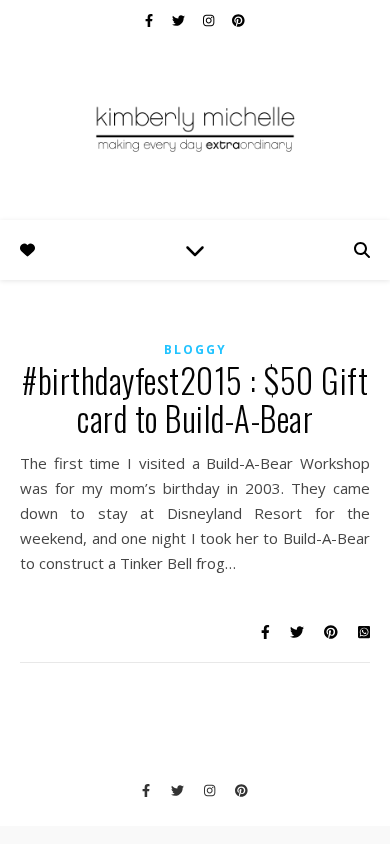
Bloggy (195, 349)
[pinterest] (238, 20)
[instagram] (210, 20)
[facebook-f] (150, 20)
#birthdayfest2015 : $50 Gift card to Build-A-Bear (195, 399)
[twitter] (180, 20)
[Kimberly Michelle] (195, 128)
